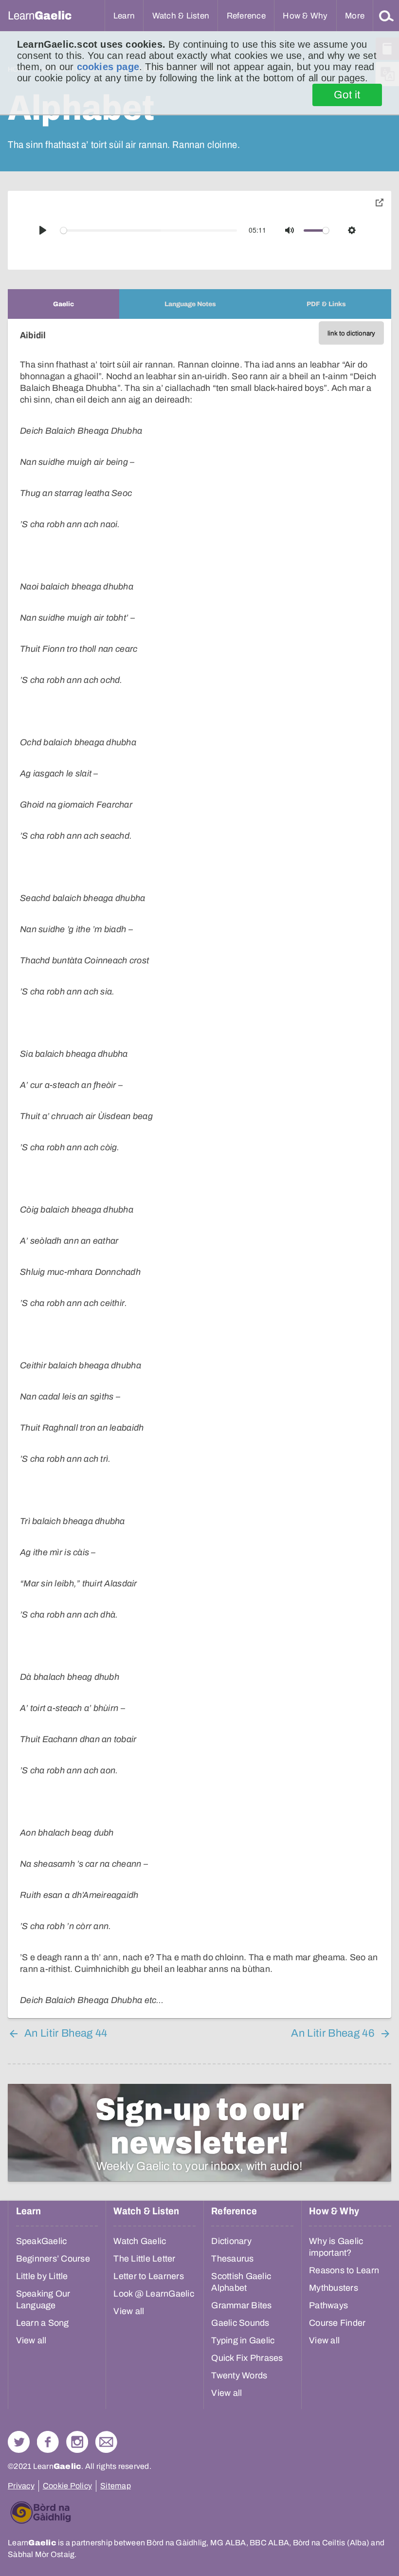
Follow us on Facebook (48, 2442)
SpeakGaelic (42, 2241)
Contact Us (106, 2442)
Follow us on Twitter (19, 2442)
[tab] (63, 304)
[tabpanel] (199, 1168)
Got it (347, 95)
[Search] (386, 16)
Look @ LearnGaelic (154, 2294)
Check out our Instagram (77, 2442)
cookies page (108, 67)
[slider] (149, 230)
